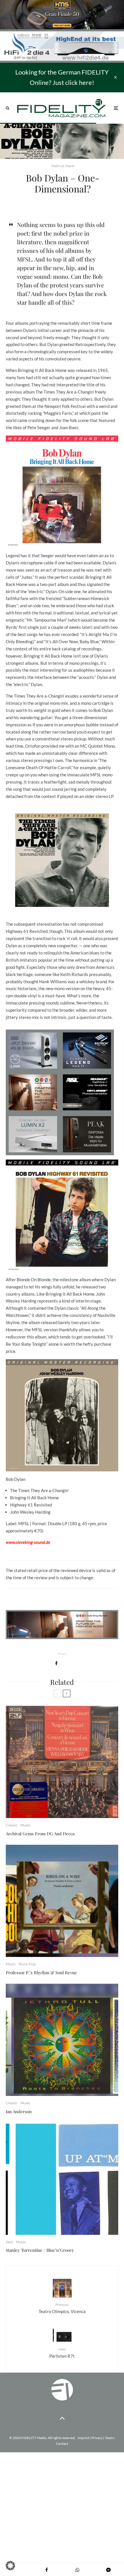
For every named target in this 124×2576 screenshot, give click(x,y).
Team (109, 2438)
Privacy (97, 2438)
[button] (10, 2566)
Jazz (9, 2242)
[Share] (56, 1663)
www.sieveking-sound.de (28, 1542)
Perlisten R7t (62, 2353)
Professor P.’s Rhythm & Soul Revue (41, 1972)
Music (26, 1825)
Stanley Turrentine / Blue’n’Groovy (40, 2250)
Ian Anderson (19, 2111)
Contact (62, 2444)
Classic (12, 1825)
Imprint (83, 2438)
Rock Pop (27, 1964)
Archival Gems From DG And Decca (40, 1834)
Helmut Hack (63, 166)
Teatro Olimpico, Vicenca (62, 2308)
